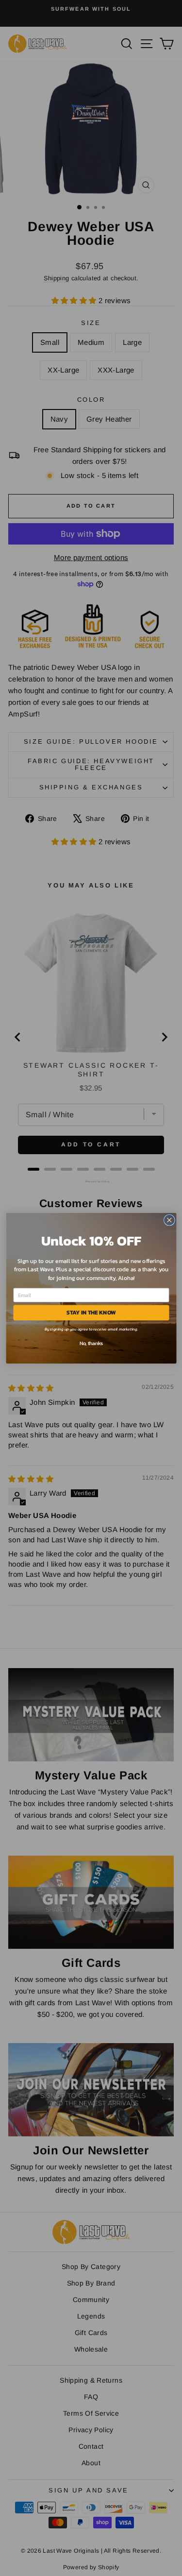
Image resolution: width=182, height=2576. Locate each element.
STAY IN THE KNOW (91, 1313)
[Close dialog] (169, 1220)
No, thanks (91, 1343)
